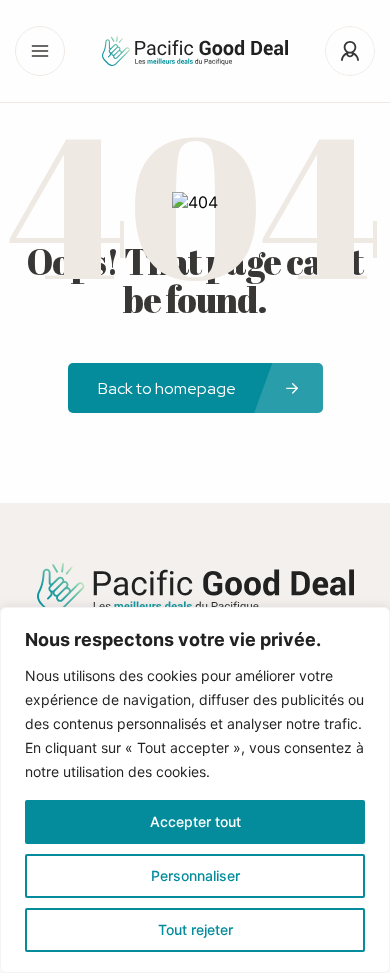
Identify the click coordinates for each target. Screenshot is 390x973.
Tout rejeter (195, 929)
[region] (195, 790)
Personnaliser (195, 875)
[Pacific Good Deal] (195, 51)
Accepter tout (195, 821)
